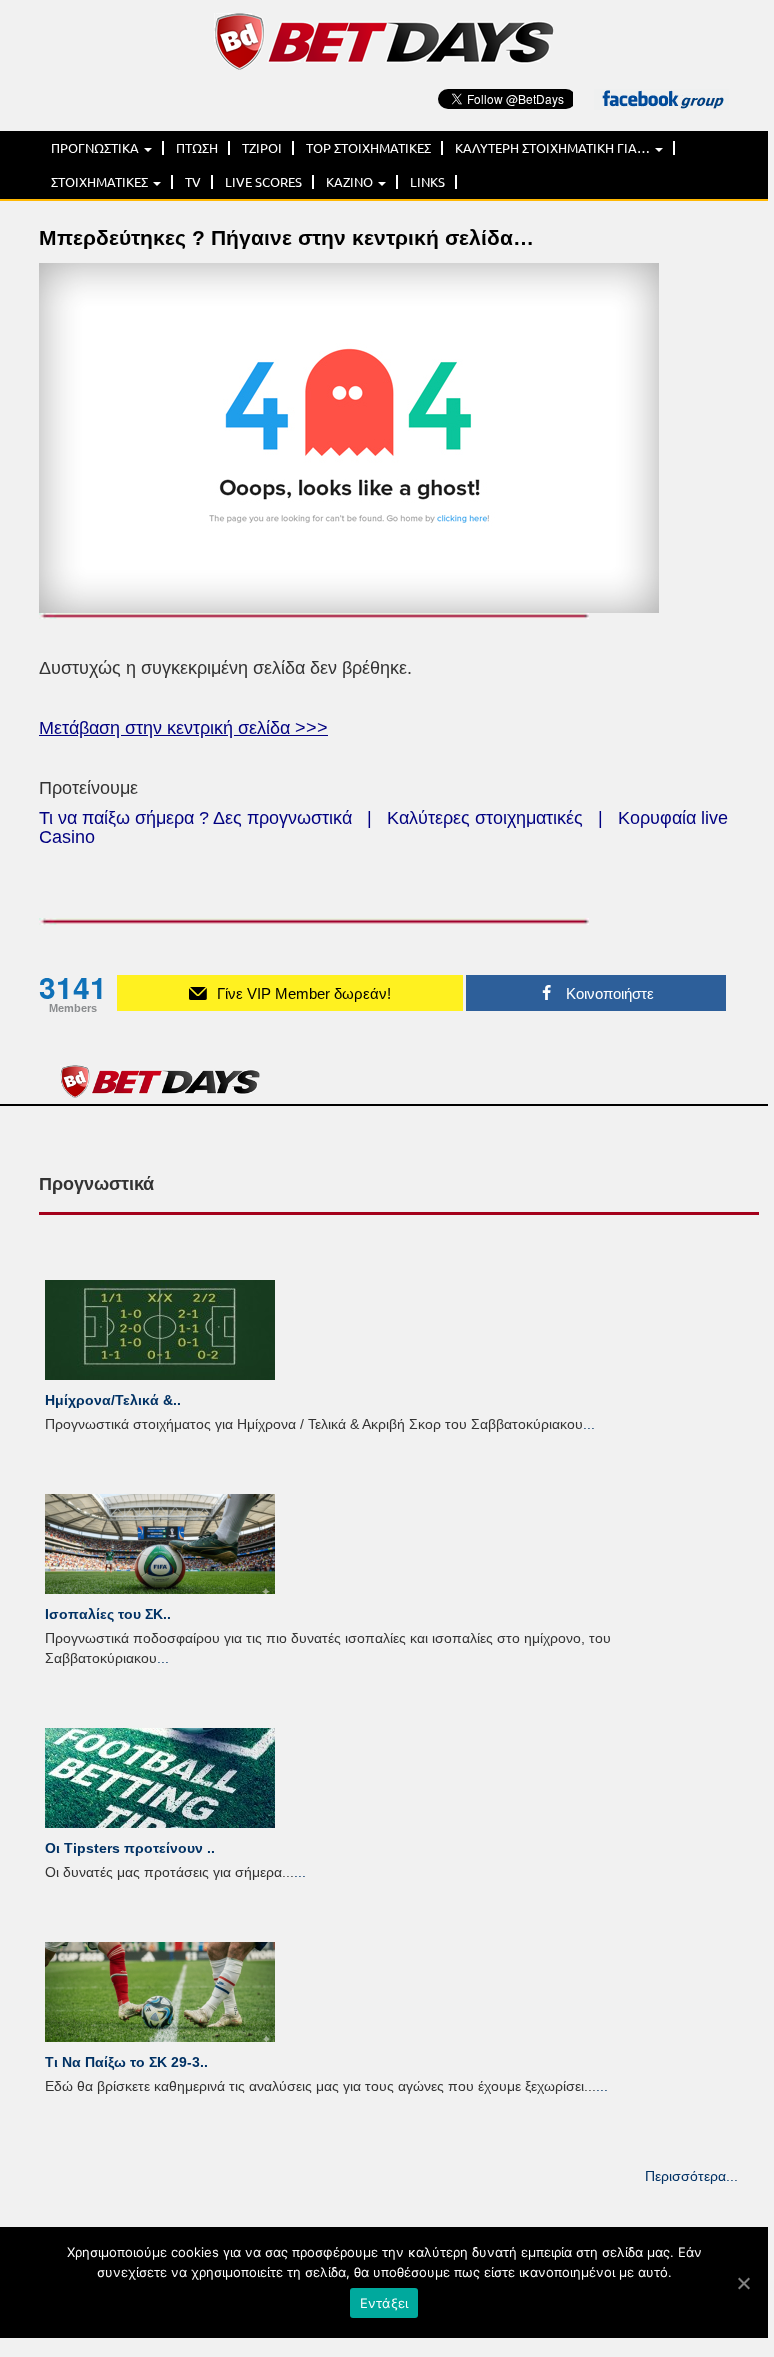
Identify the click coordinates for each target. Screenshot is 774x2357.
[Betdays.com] (384, 40)
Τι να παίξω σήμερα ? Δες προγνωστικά (195, 818)
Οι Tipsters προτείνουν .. (130, 1848)
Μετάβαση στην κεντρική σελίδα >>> (183, 728)
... (589, 1424)
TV (193, 182)
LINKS (427, 182)
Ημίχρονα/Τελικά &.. (113, 1400)
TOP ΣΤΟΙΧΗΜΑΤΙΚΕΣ (368, 148)
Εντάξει (384, 2303)
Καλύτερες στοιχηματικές (485, 818)
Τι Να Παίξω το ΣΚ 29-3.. (126, 2062)
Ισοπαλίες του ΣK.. (108, 1614)
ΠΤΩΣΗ (197, 148)
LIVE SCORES (263, 182)
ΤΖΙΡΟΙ (262, 148)
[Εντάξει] (743, 2283)
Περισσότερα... (691, 2176)
